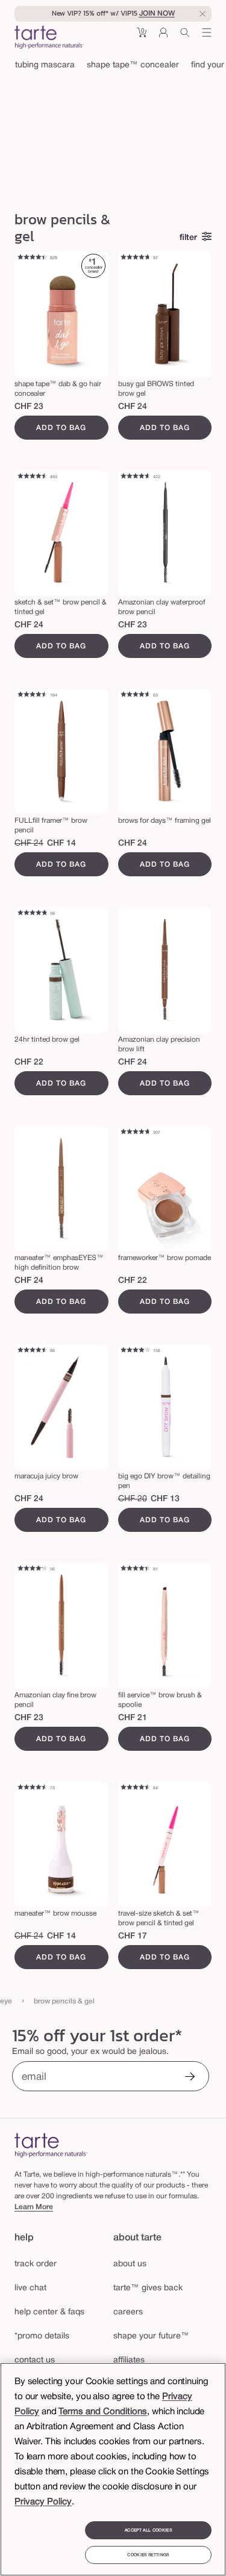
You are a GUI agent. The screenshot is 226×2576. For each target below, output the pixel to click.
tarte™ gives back (148, 2288)
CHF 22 (29, 1062)
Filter (188, 238)
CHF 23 (29, 407)
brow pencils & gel (64, 2001)
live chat (30, 2288)
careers (128, 2312)
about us (130, 2264)
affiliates (129, 2360)
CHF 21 (133, 1718)
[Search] (185, 37)
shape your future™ (151, 2336)
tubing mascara (45, 65)
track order (36, 2264)
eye (6, 2001)
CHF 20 (133, 1499)
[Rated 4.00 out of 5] (136, 1351)
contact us (35, 2360)
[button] (142, 37)
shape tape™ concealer (133, 65)
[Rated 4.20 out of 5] (33, 1569)
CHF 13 (165, 1499)
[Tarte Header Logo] (49, 38)
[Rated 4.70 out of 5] (136, 258)
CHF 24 (133, 407)
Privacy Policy (43, 2502)
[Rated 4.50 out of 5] (33, 477)
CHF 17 (133, 1936)
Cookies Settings (148, 2555)
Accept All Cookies (148, 2530)
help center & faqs (49, 2312)
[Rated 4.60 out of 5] (136, 477)
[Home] (51, 2145)
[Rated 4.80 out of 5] (33, 914)
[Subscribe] (190, 2078)
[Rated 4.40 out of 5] (33, 258)
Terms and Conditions (103, 2412)
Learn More (34, 2207)
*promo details (42, 2336)
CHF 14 (61, 844)
